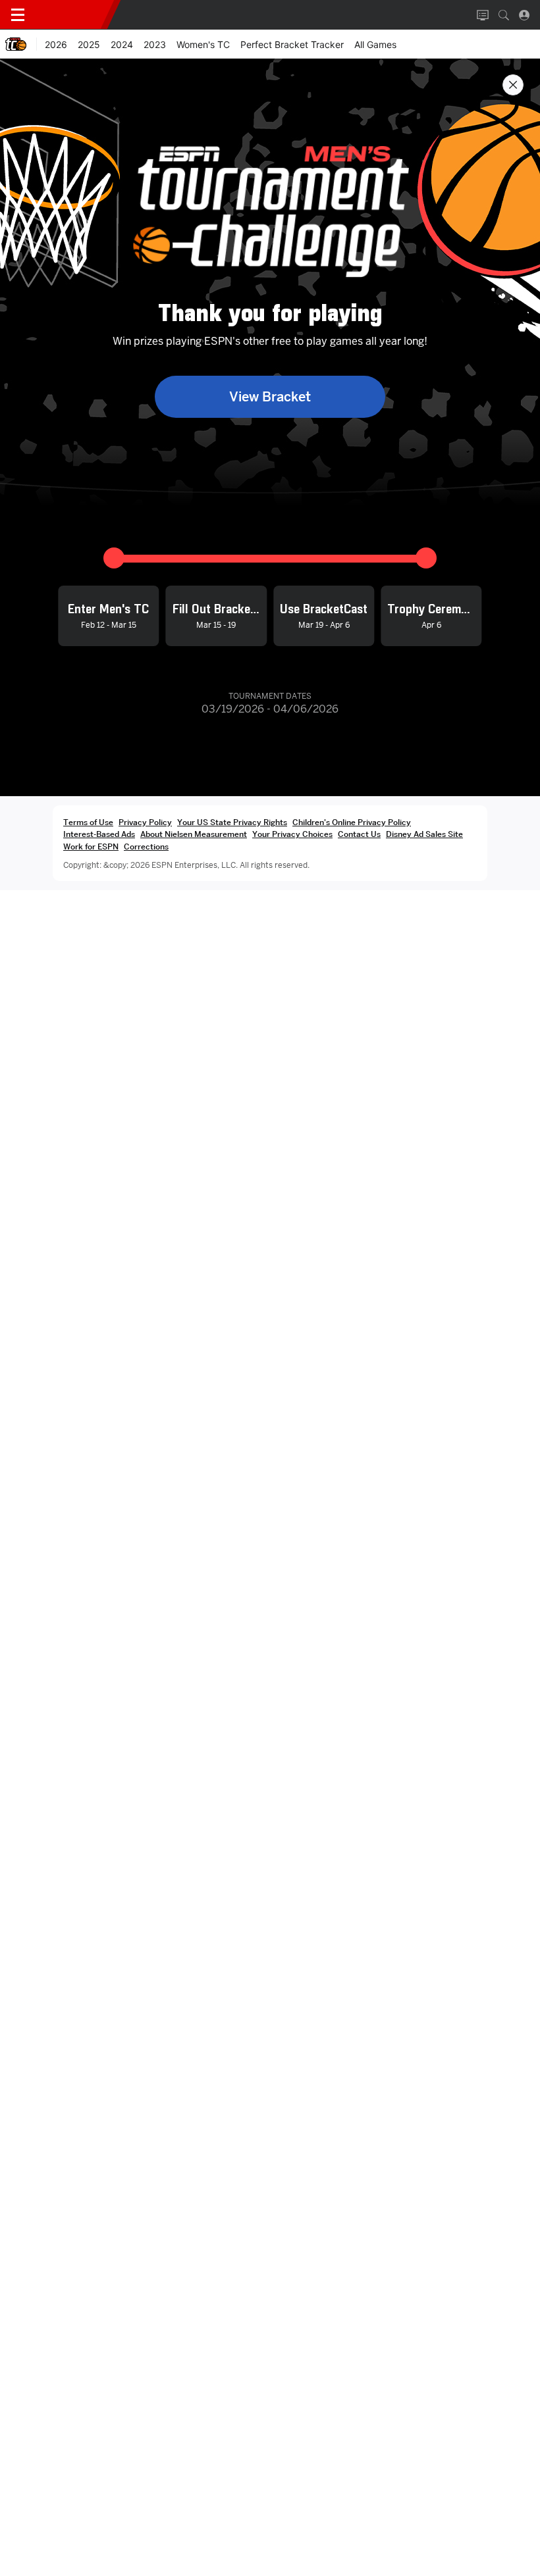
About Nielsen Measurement (194, 834)
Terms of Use (88, 822)
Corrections (146, 846)
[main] (270, 1317)
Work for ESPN (91, 846)
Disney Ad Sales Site (424, 834)
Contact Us (359, 834)
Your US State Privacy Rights (232, 822)
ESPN (71, 14)
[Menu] (18, 15)
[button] (504, 15)
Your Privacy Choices (292, 834)
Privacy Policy (145, 822)
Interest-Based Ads (99, 834)
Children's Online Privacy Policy (352, 822)
